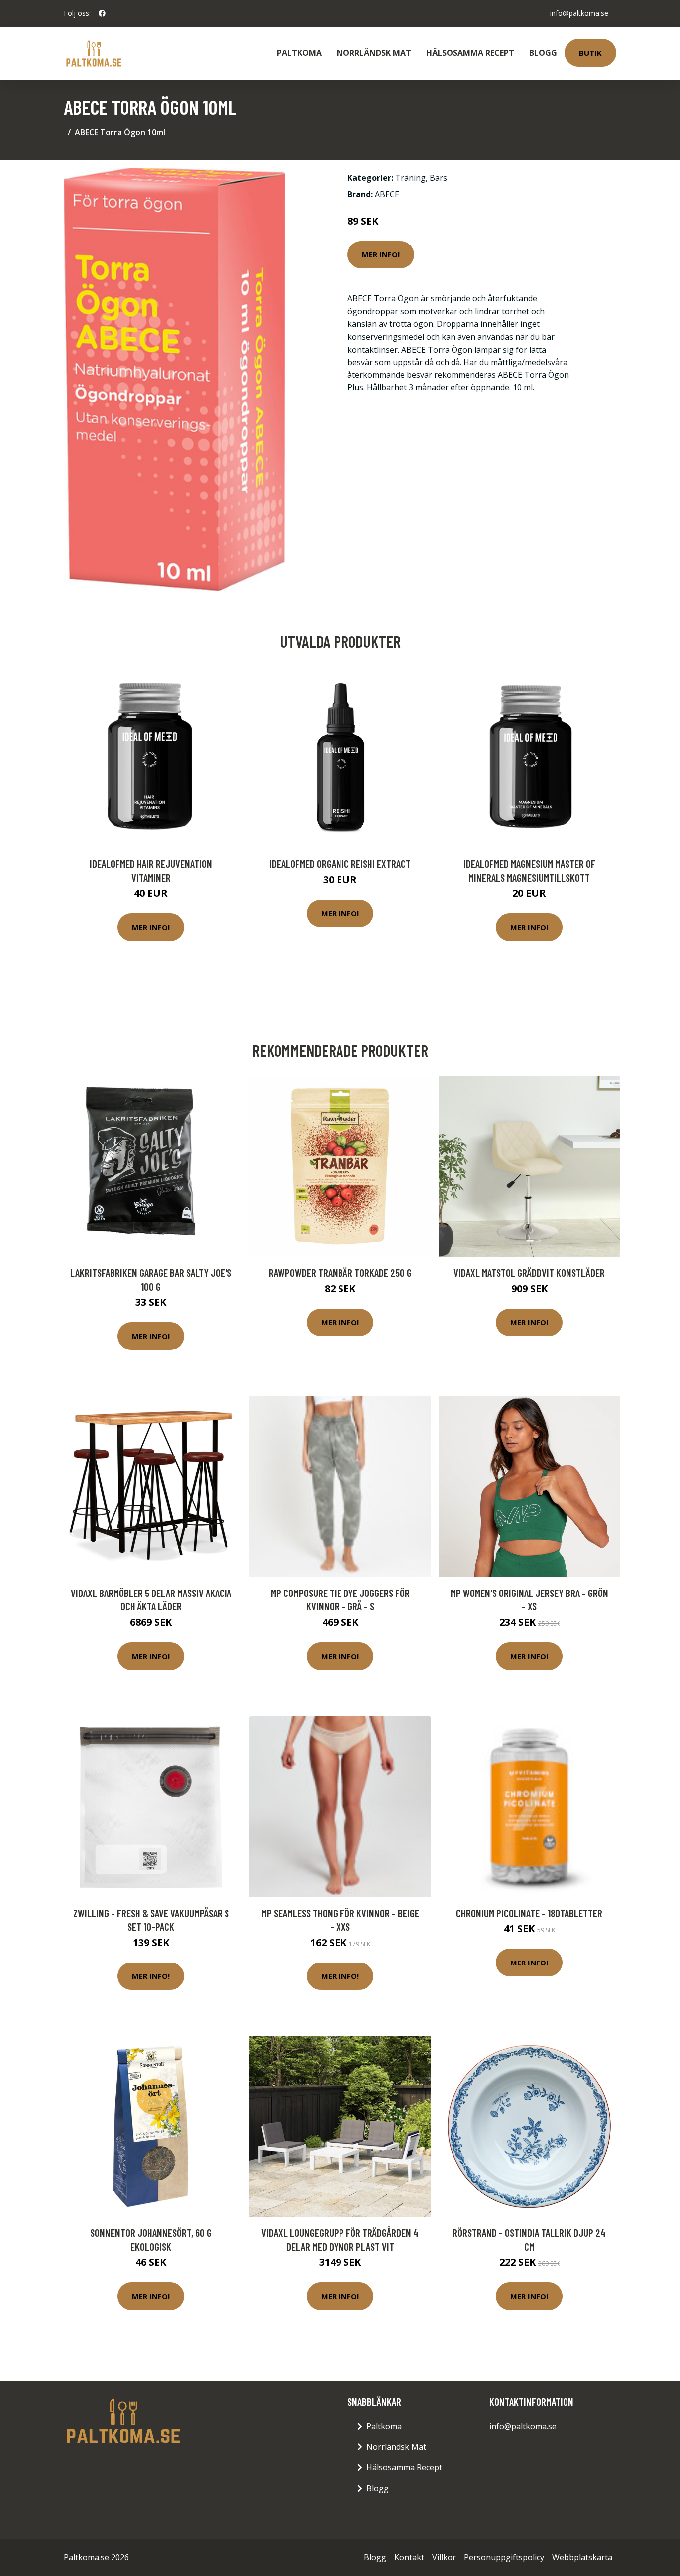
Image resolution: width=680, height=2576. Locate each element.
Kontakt (409, 2557)
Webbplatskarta (582, 2557)
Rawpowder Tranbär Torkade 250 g (340, 1273)
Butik (590, 53)
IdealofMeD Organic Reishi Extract (340, 864)
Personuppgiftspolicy (504, 2557)
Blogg (543, 53)
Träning (410, 178)
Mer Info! (381, 254)
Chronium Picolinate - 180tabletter (529, 1913)
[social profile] (102, 13)
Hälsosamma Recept (470, 53)
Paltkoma (299, 53)
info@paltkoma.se (579, 13)
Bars (438, 178)
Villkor (444, 2557)
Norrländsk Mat (374, 53)
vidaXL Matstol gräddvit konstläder (529, 1273)
